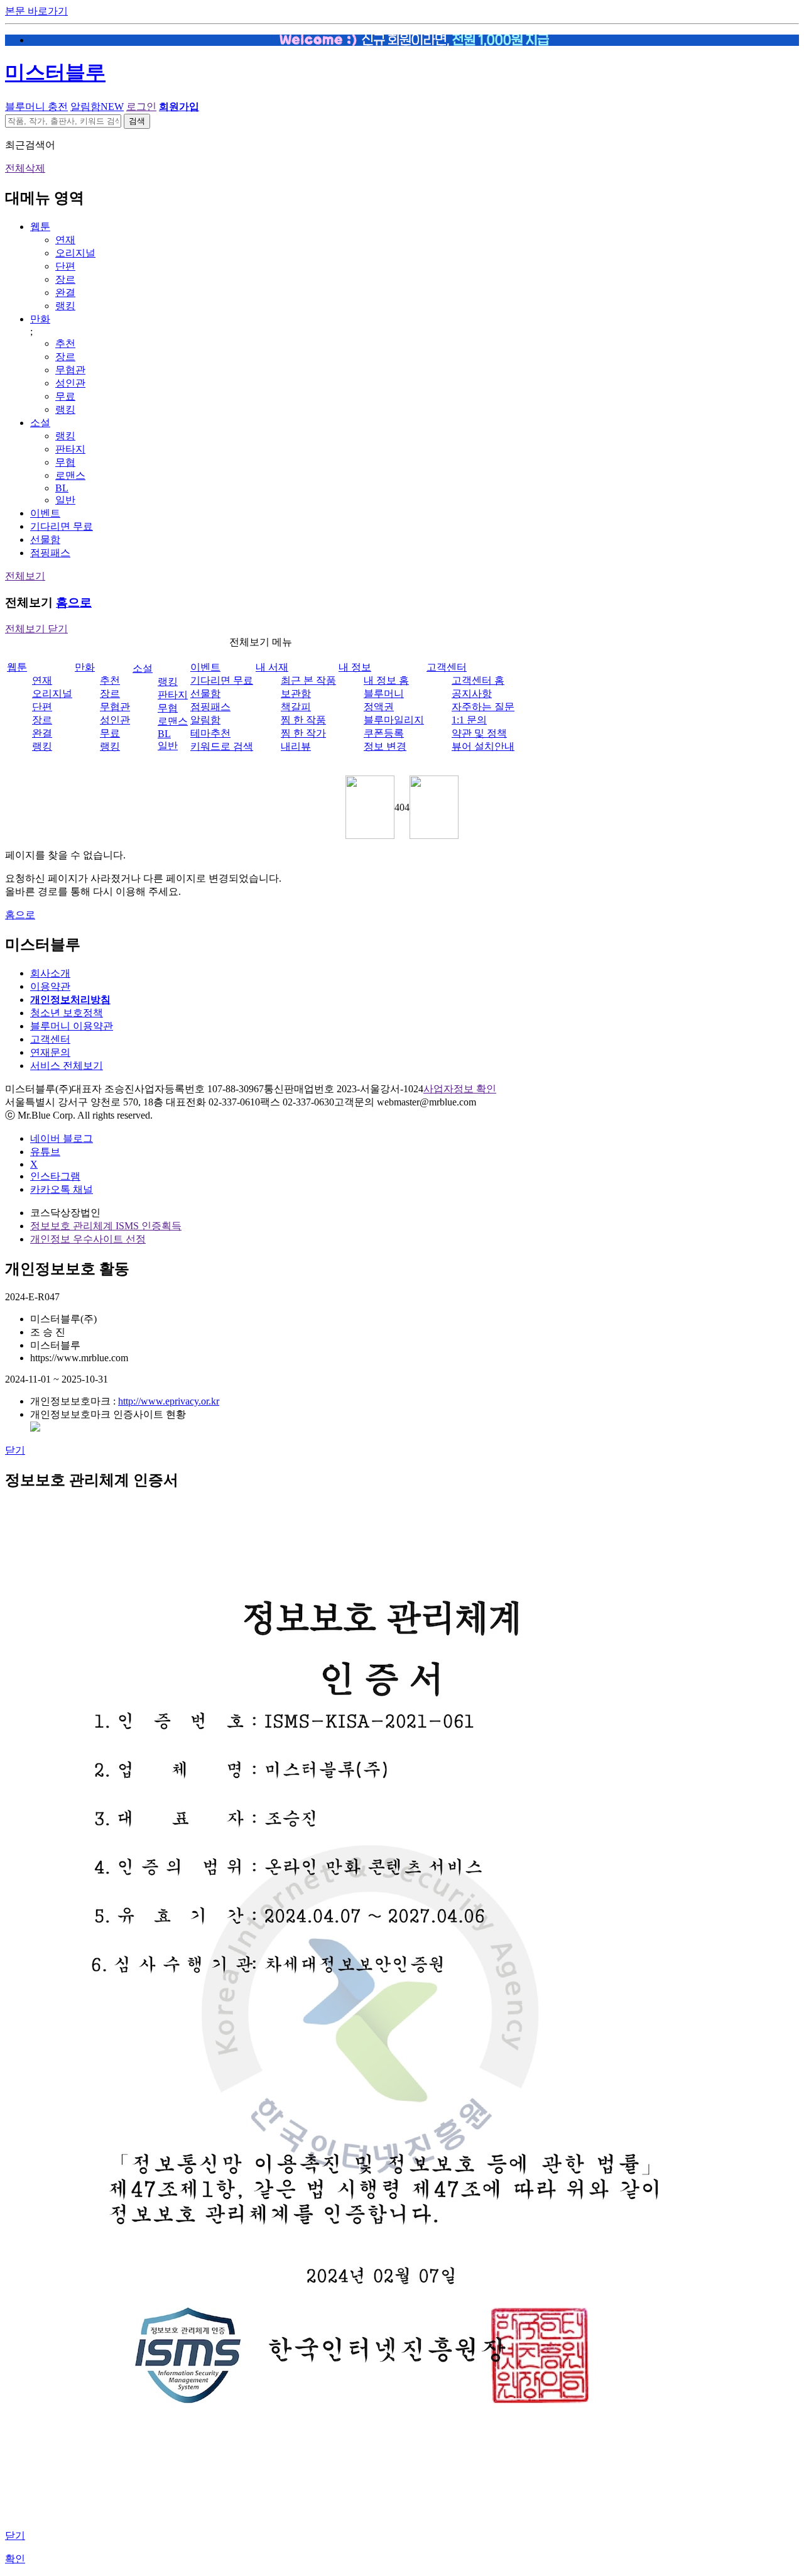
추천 (65, 343)
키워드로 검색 (222, 746)
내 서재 (272, 667)
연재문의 (50, 1052)
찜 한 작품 (303, 720)
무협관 (70, 370)
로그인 (141, 107)
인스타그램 (55, 1176)
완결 (65, 293)
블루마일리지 (394, 720)
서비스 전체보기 (67, 1066)
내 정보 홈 (386, 680)
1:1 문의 (469, 720)
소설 (40, 423)
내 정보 (355, 667)
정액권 (379, 707)
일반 (65, 500)
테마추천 (210, 733)
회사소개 (50, 973)
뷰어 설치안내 (483, 746)
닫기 (15, 1450)
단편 (65, 266)
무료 (65, 396)
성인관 (70, 383)
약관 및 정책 (479, 733)
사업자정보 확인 (460, 1089)
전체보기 (25, 576)
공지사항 (472, 693)
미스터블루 (55, 72)
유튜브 (45, 1152)
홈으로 (74, 602)
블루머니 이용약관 (72, 1026)
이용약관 (50, 986)
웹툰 (40, 227)
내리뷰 (296, 746)
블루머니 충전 (36, 107)
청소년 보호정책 (67, 1013)
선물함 (45, 540)
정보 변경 (385, 746)
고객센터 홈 (478, 680)
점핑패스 (50, 553)
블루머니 (384, 693)
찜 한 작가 (303, 733)
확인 (15, 2559)
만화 (40, 319)
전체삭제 (25, 168)
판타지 (70, 449)
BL (62, 488)
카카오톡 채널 (62, 1189)
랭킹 (65, 306)
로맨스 (70, 475)
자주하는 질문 (483, 707)
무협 (65, 462)
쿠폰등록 (384, 733)
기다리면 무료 (62, 526)
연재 (65, 240)
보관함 (296, 693)
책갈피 (296, 707)
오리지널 (75, 253)
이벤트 (45, 513)
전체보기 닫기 (36, 629)
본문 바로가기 (36, 11)
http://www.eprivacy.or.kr (169, 1401)
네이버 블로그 (62, 1138)
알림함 (97, 107)
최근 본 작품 (308, 680)
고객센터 (447, 667)
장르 (65, 279)
